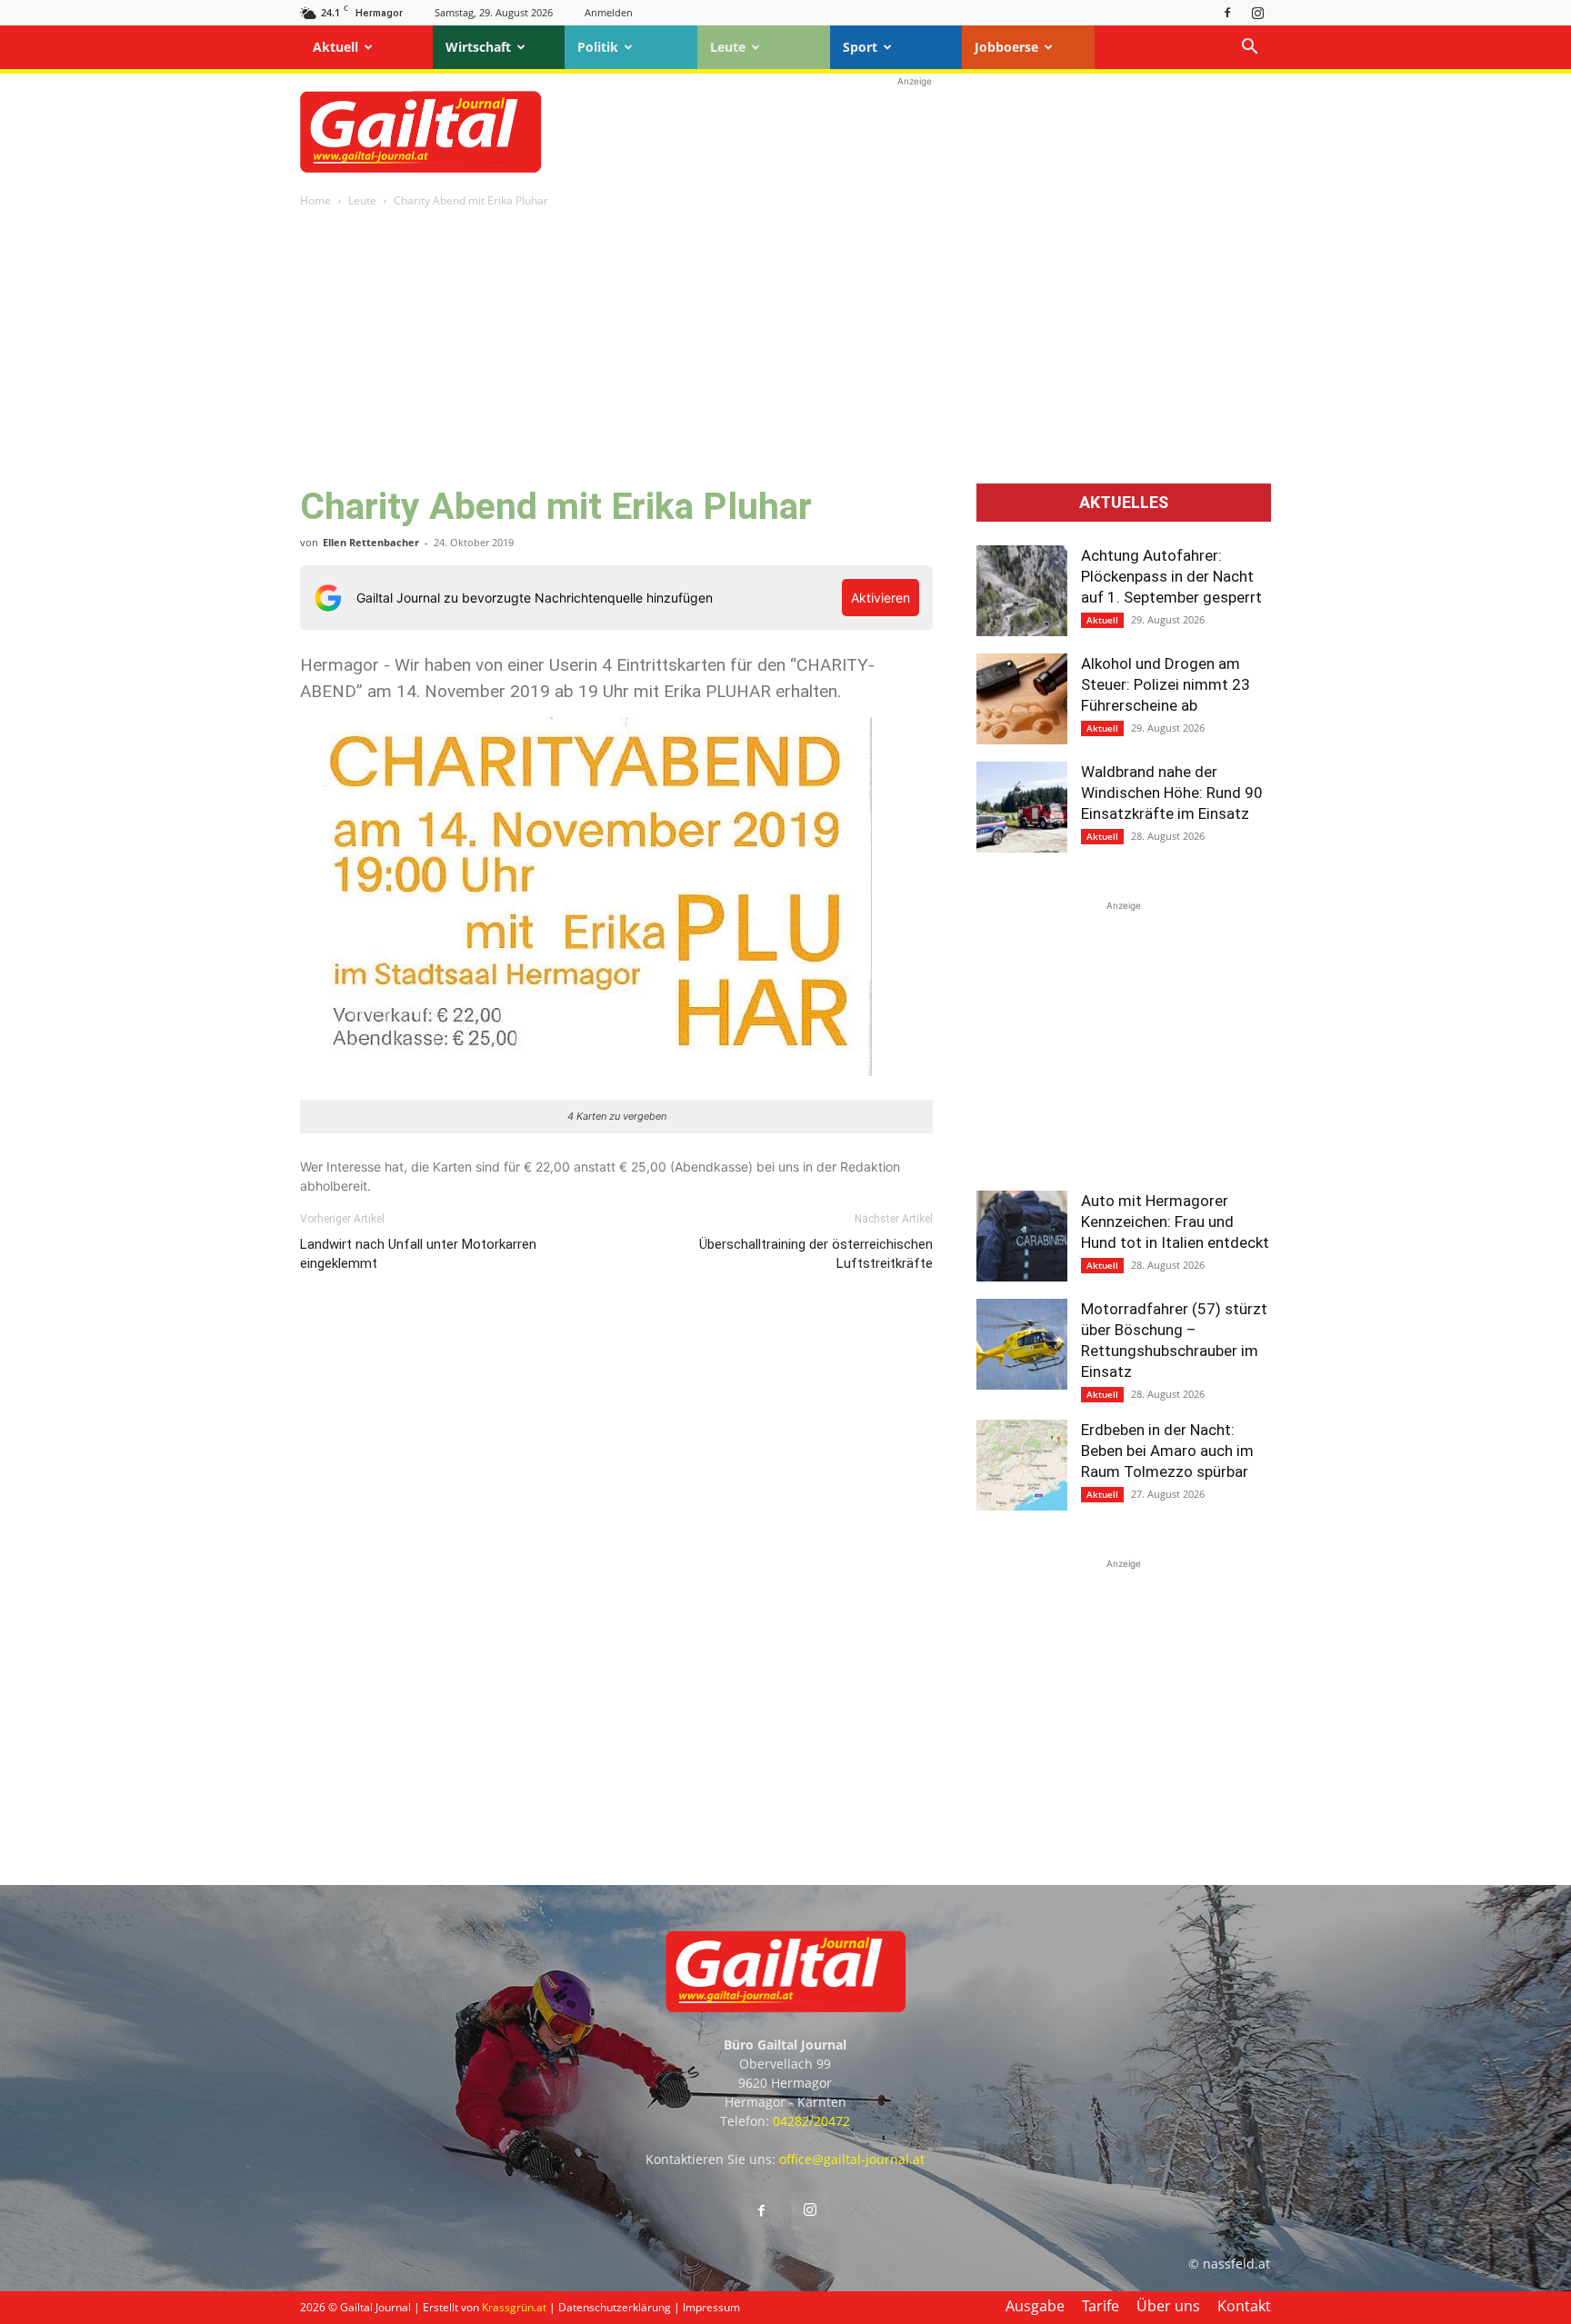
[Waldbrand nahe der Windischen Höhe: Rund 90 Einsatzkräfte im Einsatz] (1022, 807)
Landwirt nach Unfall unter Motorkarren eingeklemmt (418, 1254)
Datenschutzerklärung (615, 2307)
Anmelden (609, 12)
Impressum (711, 2307)
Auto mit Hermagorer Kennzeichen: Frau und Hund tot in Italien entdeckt (1175, 1222)
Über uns (1168, 2306)
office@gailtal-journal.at (852, 2159)
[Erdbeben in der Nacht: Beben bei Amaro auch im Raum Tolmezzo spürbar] (1022, 1465)
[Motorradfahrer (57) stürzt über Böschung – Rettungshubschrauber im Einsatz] (1022, 1344)
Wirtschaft (478, 47)
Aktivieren (881, 598)
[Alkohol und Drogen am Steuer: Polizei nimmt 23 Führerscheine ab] (1022, 699)
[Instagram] (1257, 12)
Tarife (1101, 2306)
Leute (728, 47)
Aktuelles (1124, 503)
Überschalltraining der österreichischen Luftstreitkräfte (816, 1254)
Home (315, 200)
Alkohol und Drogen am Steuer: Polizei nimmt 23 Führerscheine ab (1166, 684)
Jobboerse (1006, 47)
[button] (1249, 49)
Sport (860, 47)
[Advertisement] (915, 132)
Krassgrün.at (514, 2307)
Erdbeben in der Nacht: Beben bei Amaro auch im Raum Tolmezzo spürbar (1167, 1451)
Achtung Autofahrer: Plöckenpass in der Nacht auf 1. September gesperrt (1171, 576)
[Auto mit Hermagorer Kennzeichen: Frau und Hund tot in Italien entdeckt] (1022, 1236)
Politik (598, 47)
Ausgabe (1035, 2306)
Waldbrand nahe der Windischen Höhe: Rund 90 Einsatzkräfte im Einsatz (1172, 793)
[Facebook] (1227, 12)
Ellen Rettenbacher (371, 542)
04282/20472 (811, 2121)
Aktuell (335, 47)
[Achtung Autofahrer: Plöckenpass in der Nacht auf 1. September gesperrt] (1022, 591)
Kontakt (1244, 2306)
